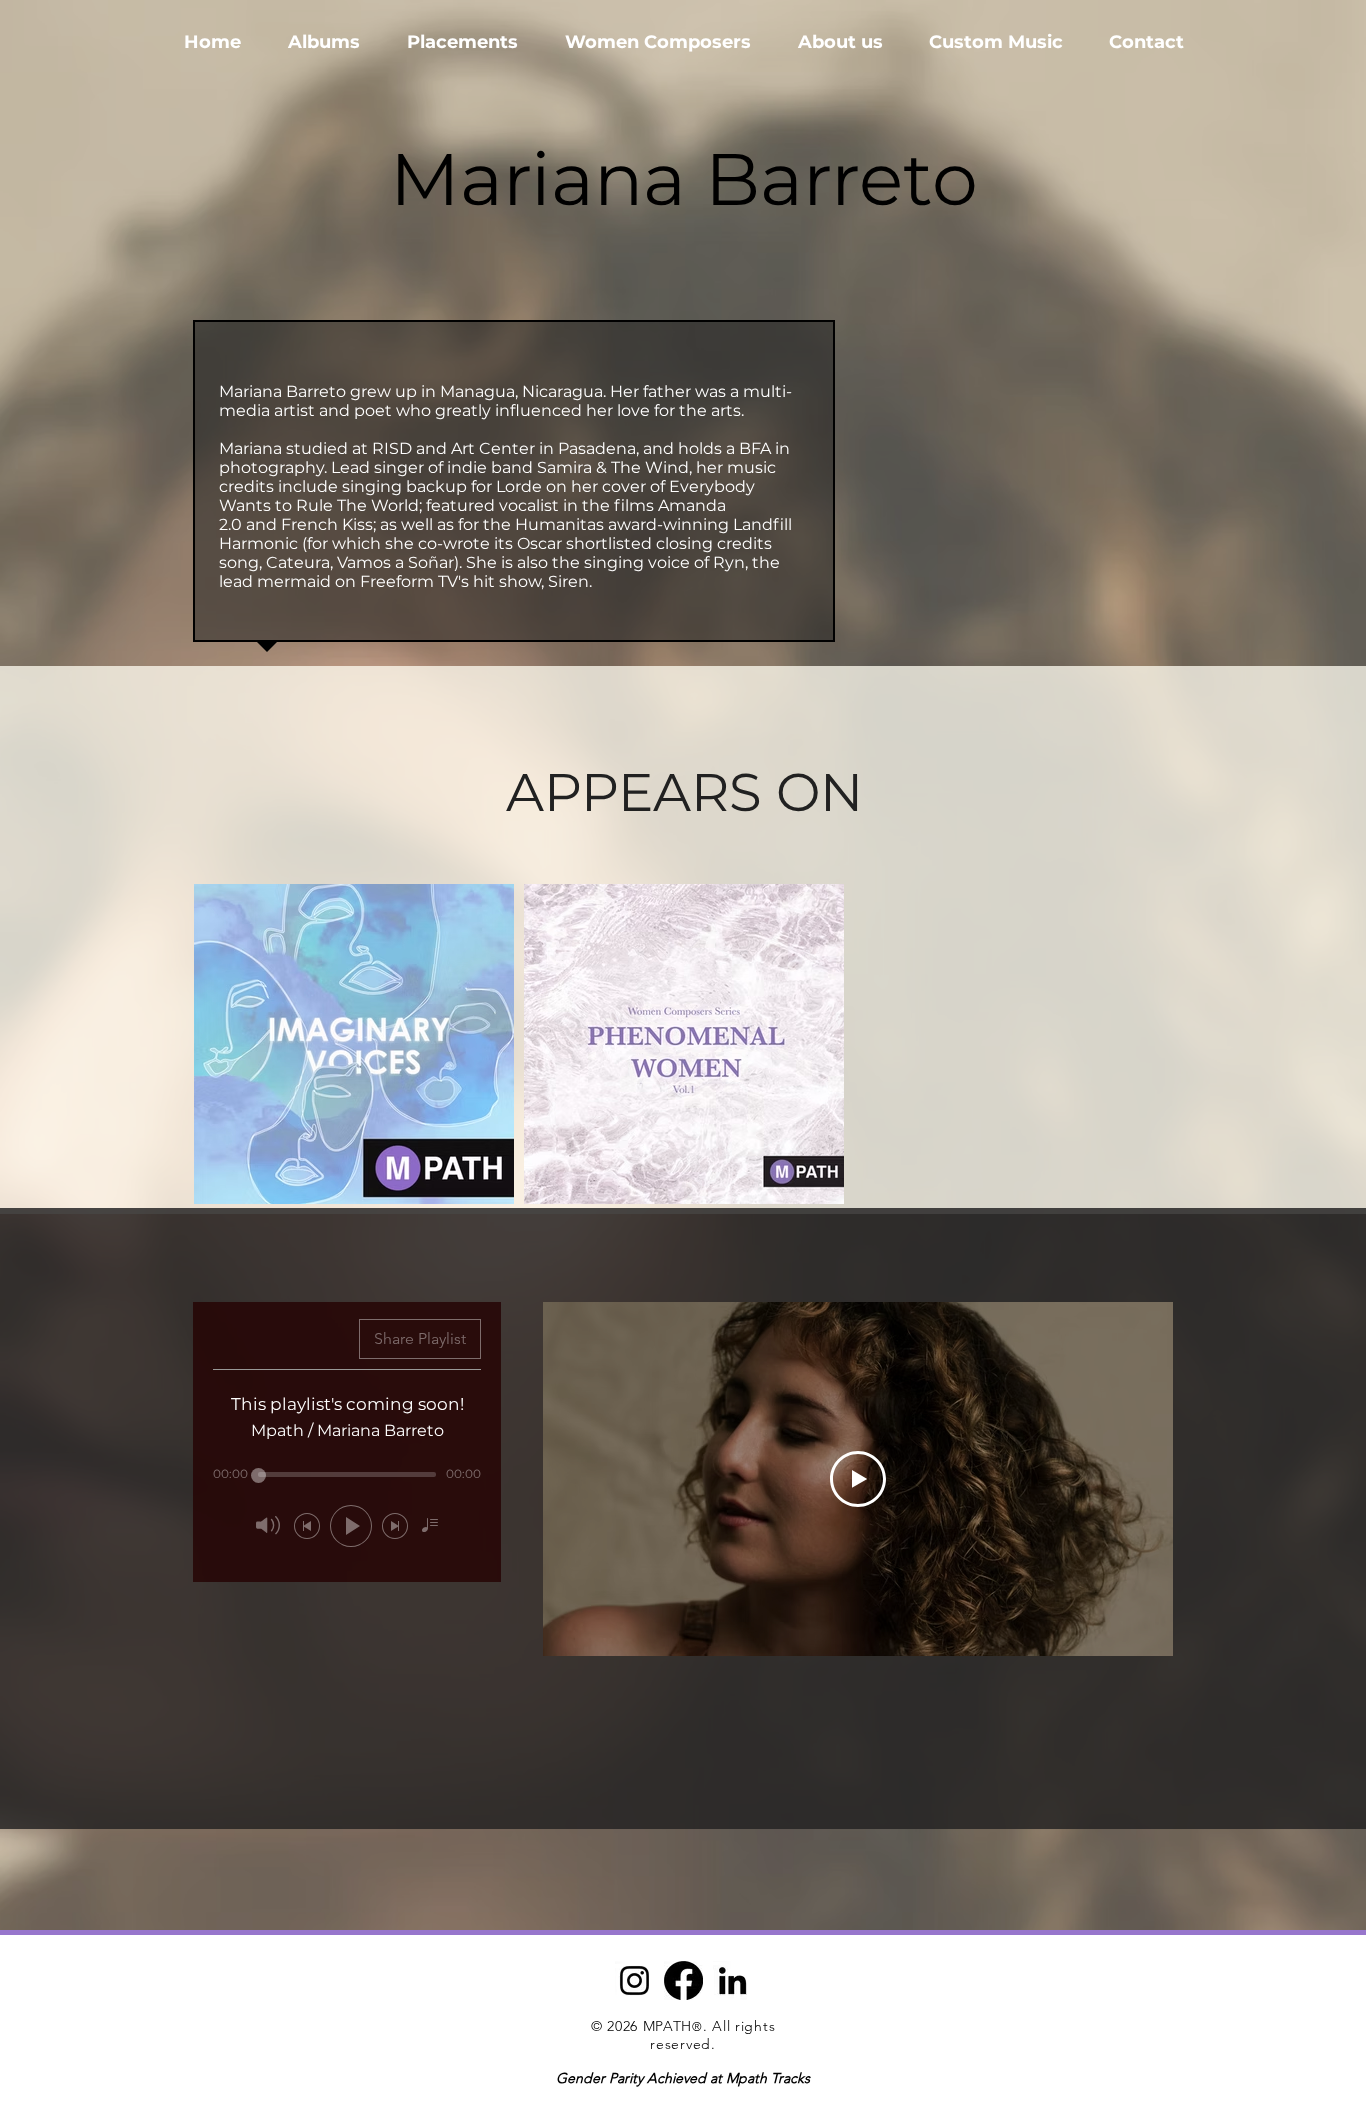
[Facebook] (683, 1980)
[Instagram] (634, 1980)
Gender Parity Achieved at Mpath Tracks (683, 2078)
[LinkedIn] (732, 1980)
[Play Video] (858, 1479)
